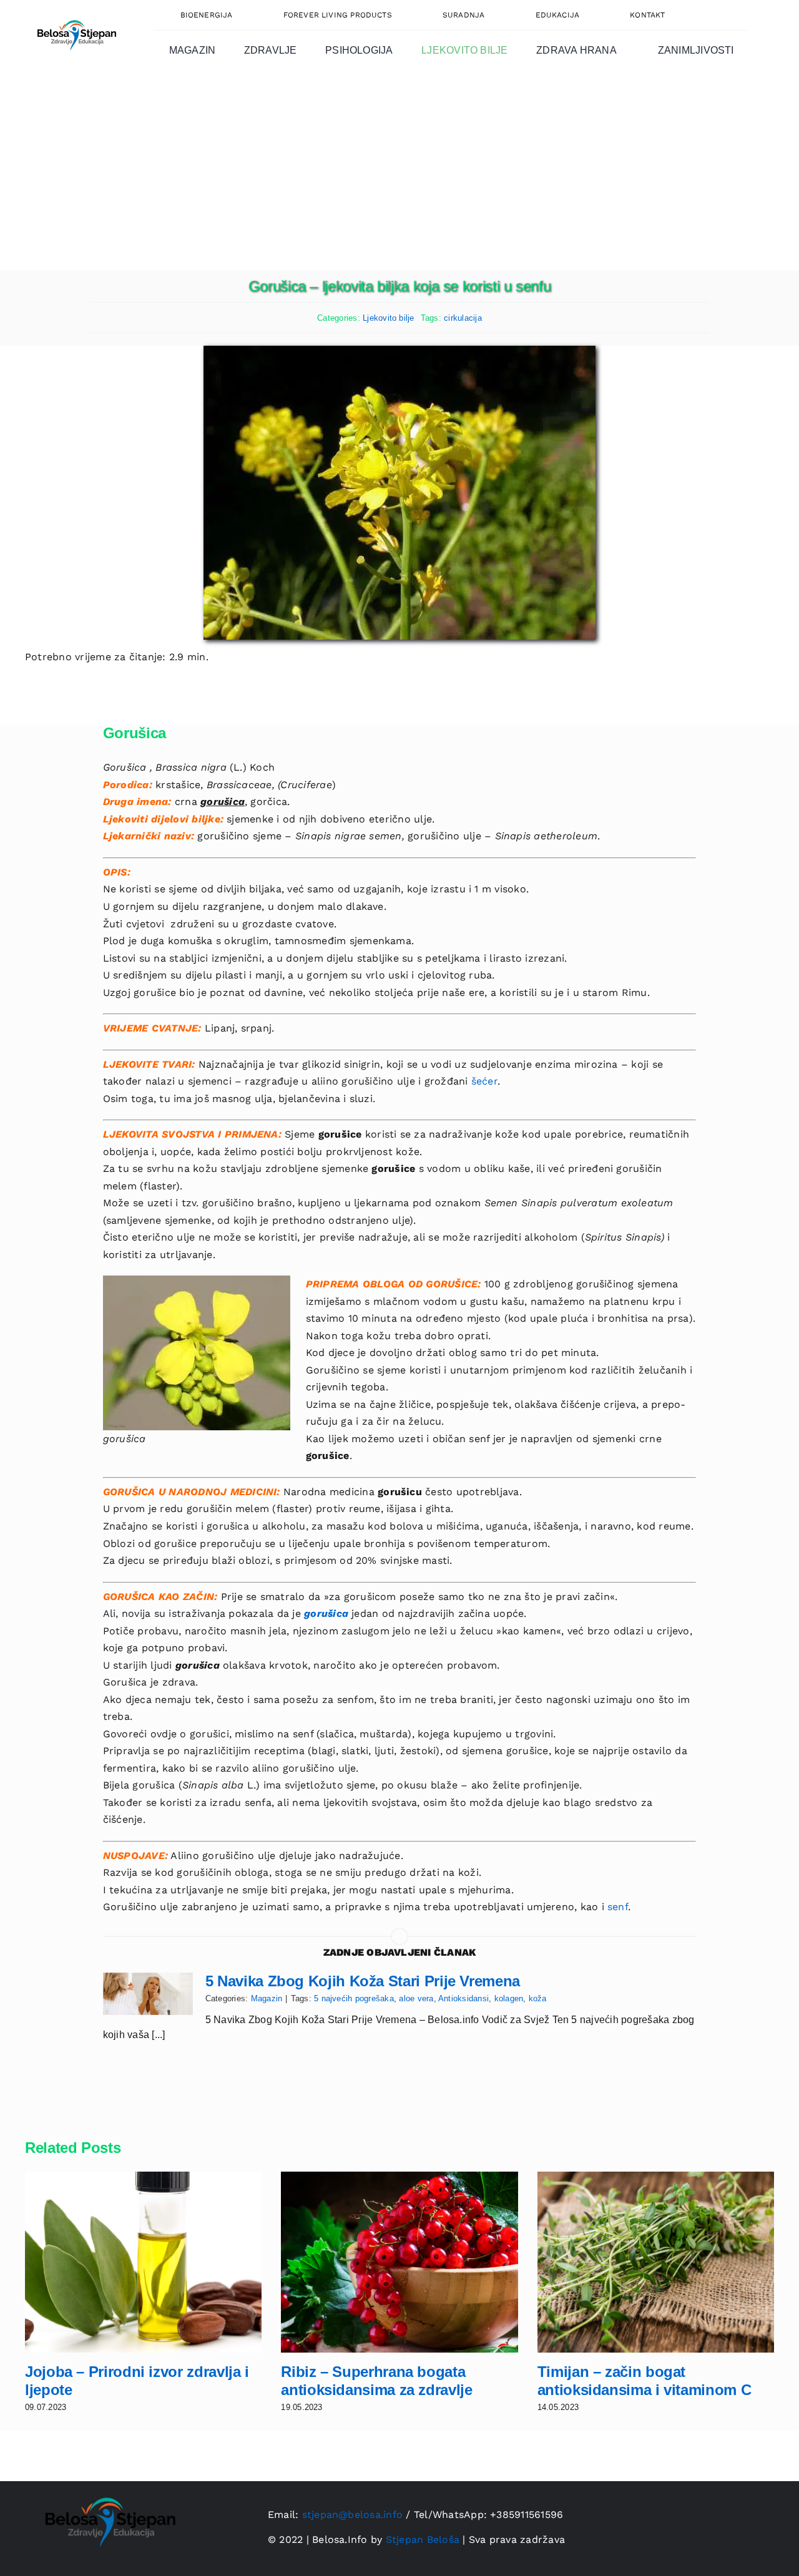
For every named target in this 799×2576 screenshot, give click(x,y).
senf (618, 1907)
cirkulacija (463, 318)
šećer (484, 1081)
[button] (719, 15)
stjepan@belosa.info (353, 2515)
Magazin (267, 1998)
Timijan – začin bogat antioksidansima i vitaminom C (645, 2381)
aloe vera (416, 1998)
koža (538, 1998)
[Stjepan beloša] (75, 15)
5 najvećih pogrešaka (354, 1998)
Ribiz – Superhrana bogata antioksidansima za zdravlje (376, 2381)
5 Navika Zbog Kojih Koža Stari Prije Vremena (363, 1981)
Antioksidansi (463, 1998)
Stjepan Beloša (423, 2539)
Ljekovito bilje (389, 318)
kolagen (509, 1998)
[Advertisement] (399, 177)
